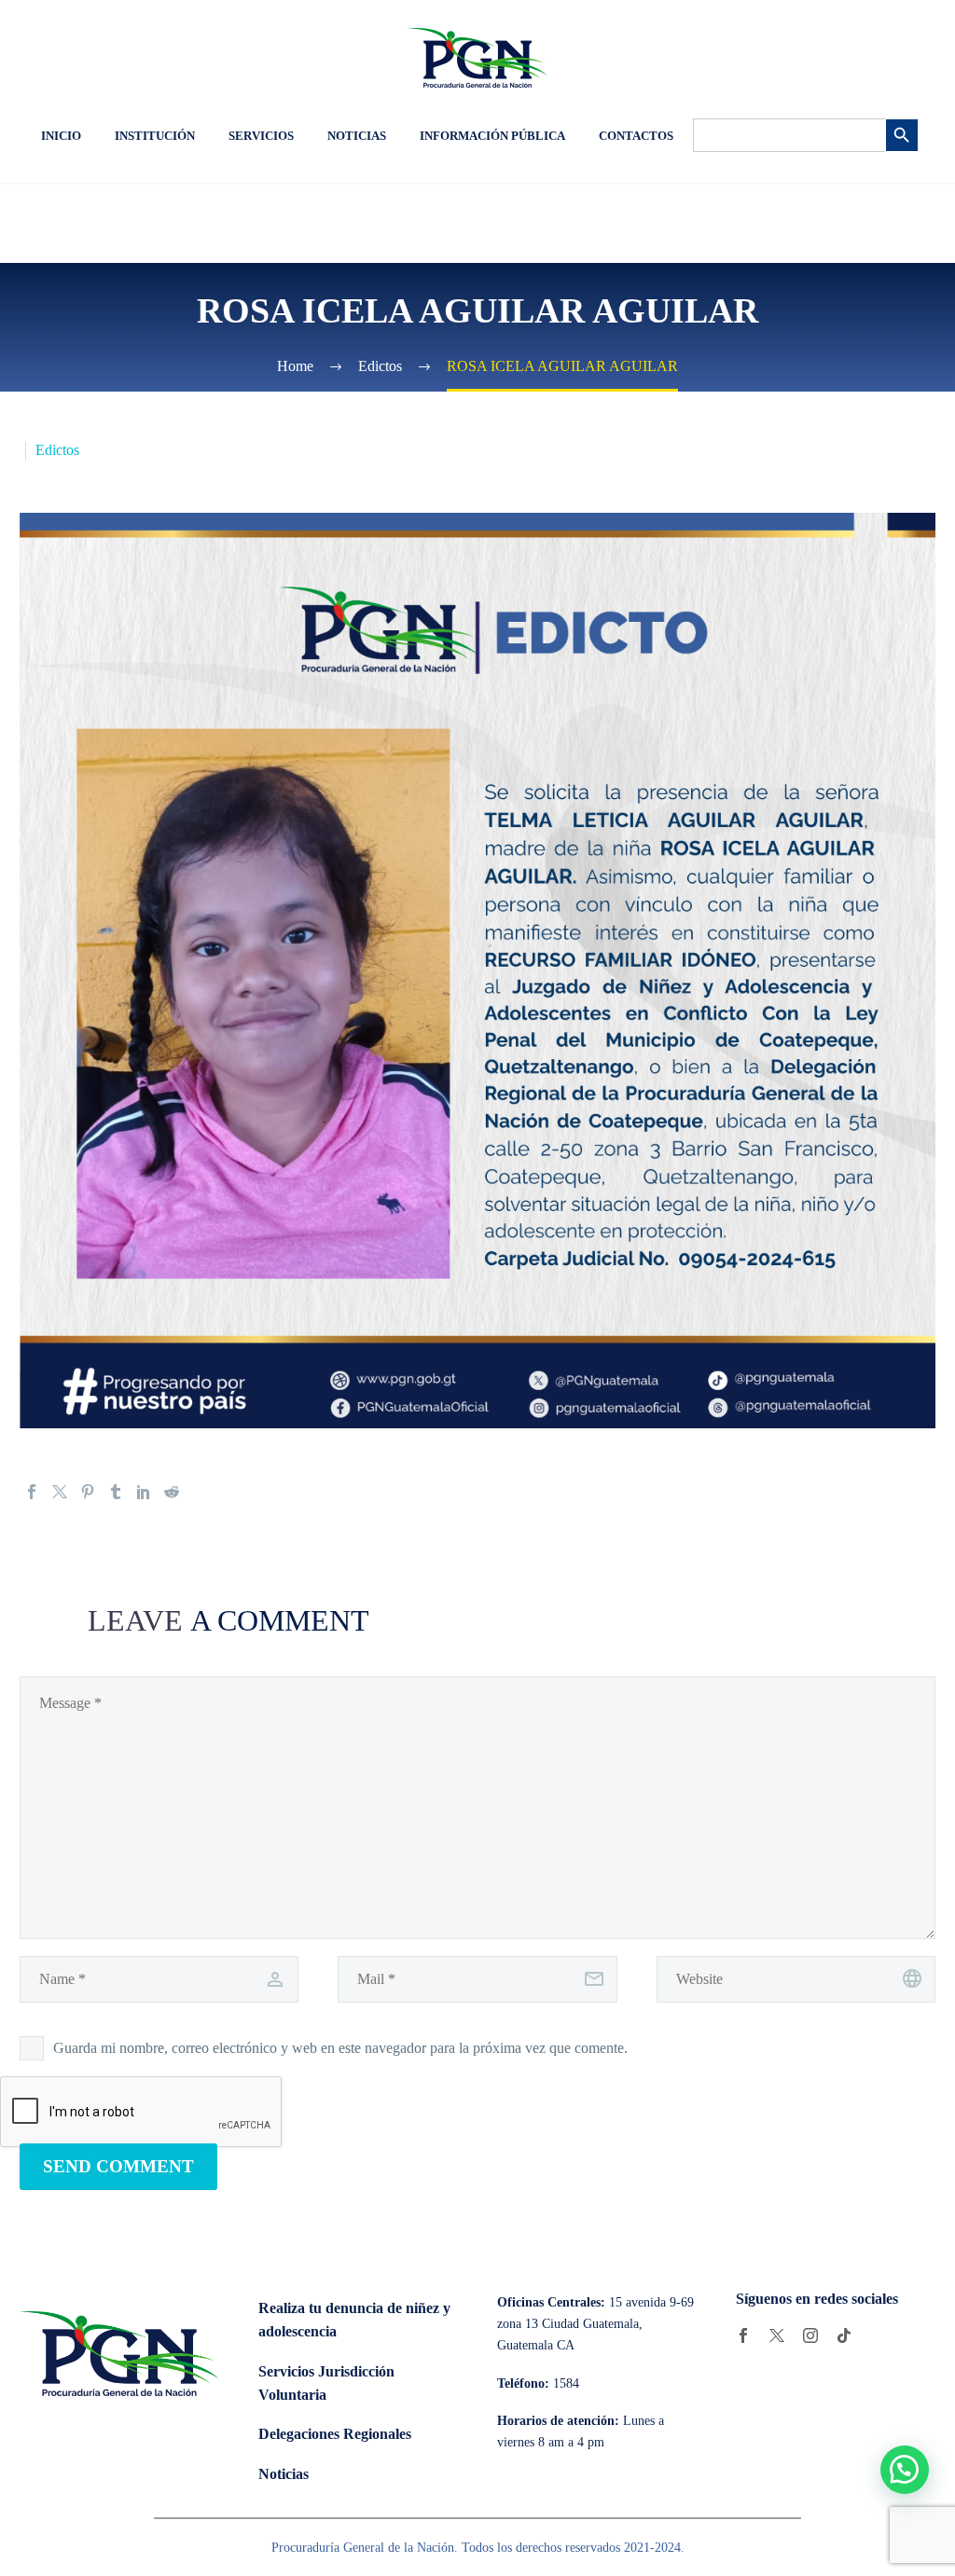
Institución (155, 136)
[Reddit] (172, 1492)
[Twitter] (60, 1492)
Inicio (61, 136)
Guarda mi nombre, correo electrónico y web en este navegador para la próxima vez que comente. (340, 2048)
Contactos (636, 136)
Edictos (57, 450)
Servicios (261, 136)
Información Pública (492, 136)
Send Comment (118, 2166)
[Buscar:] (789, 135)
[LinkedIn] (144, 1492)
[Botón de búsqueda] (902, 135)
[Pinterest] (88, 1492)
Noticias (357, 136)
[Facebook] (32, 1492)
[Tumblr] (116, 1492)
